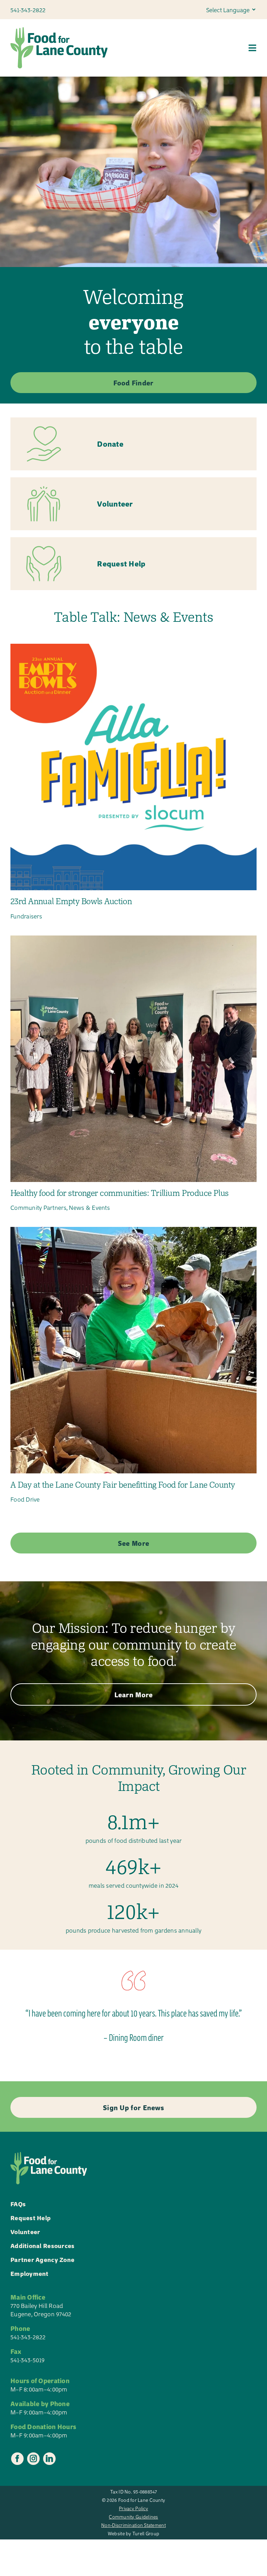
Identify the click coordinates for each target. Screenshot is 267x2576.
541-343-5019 (27, 2360)
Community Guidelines (133, 2517)
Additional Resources (42, 2245)
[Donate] (133, 444)
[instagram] (33, 2459)
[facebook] (17, 2459)
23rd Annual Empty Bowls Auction (71, 901)
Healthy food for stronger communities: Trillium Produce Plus (120, 1193)
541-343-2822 (28, 2337)
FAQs (18, 2204)
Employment (30, 2273)
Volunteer (25, 2232)
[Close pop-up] (254, 2468)
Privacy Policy (133, 2508)
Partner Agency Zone (42, 2259)
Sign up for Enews (204, 2546)
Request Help (31, 2218)
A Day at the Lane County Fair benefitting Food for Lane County (123, 1485)
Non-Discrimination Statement (133, 2525)
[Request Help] (133, 564)
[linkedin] (49, 2459)
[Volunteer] (133, 504)
